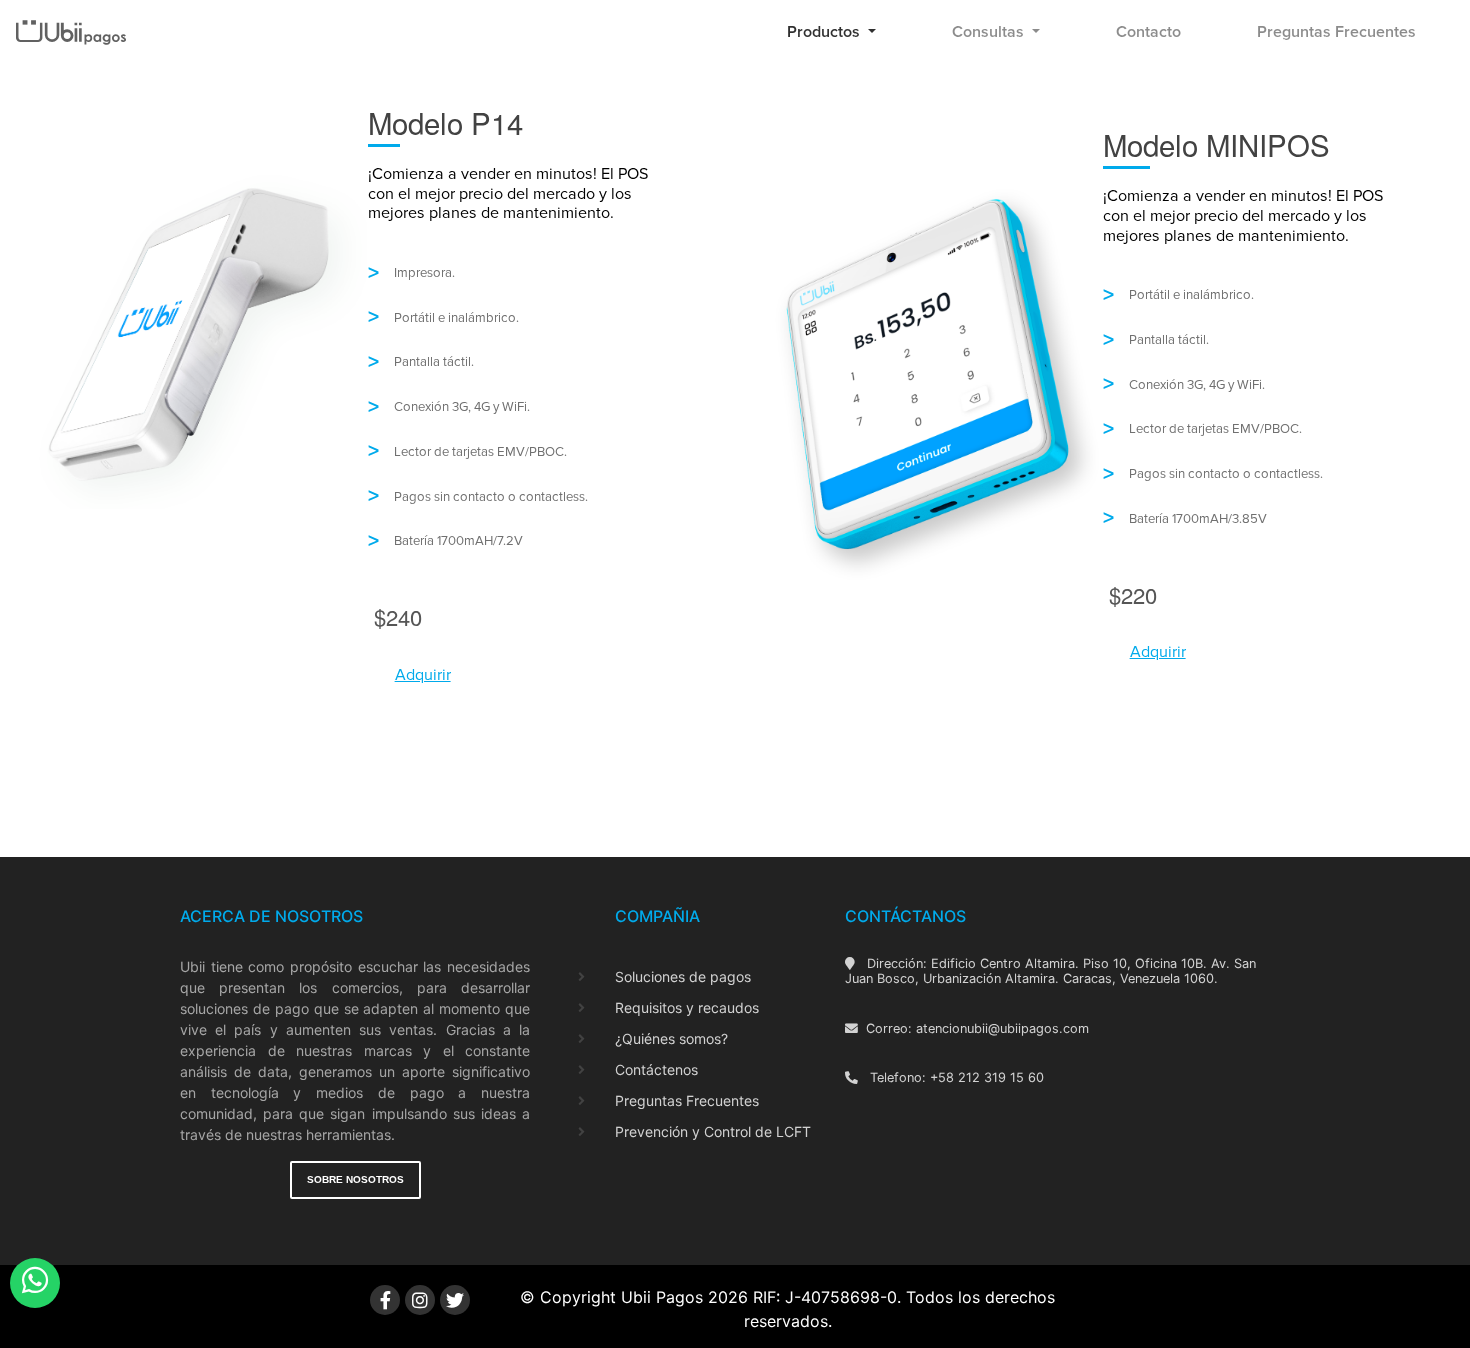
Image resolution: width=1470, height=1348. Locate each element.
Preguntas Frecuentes (687, 1100)
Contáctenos (656, 1069)
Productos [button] (825, 32)
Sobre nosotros (355, 1179)
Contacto (1148, 32)
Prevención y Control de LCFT (713, 1131)
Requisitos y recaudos (687, 1007)
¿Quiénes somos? (671, 1038)
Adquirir (423, 675)
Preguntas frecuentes (1336, 32)
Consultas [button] (990, 32)
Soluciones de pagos (683, 976)
